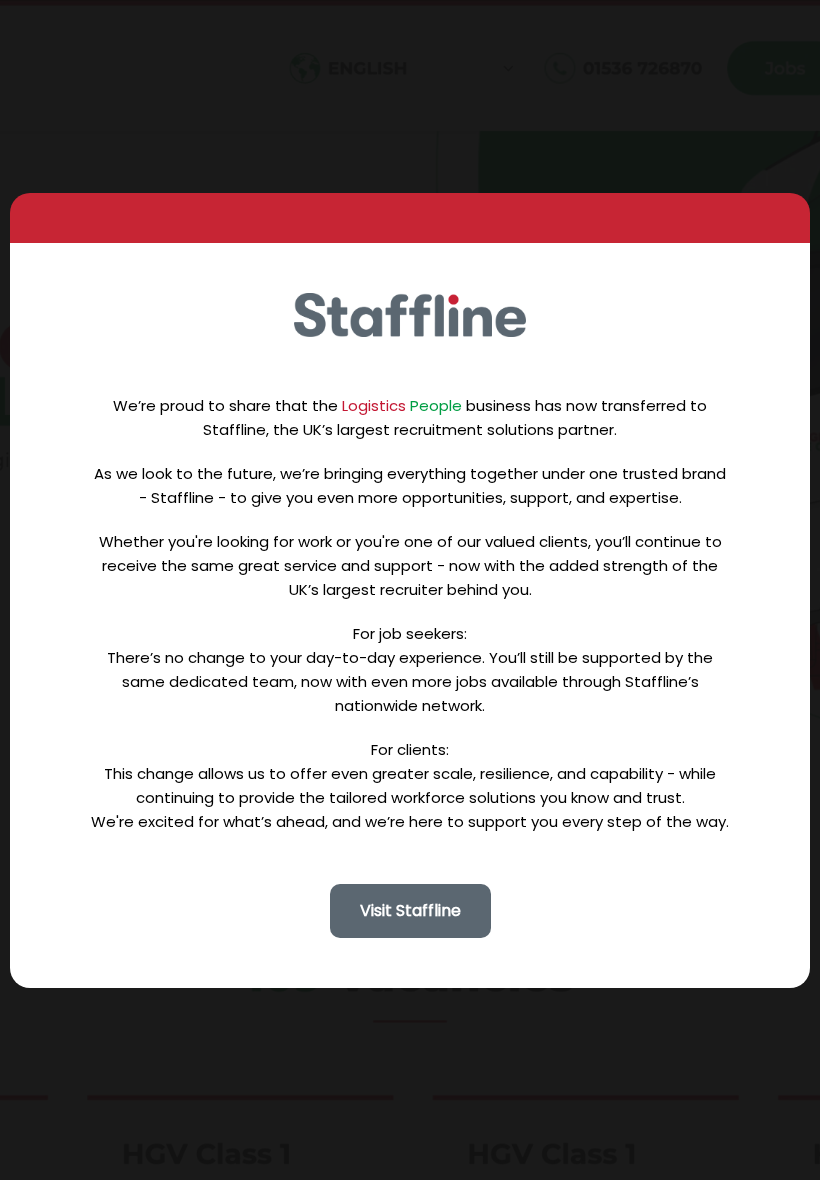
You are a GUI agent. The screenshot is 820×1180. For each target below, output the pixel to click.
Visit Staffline (410, 910)
